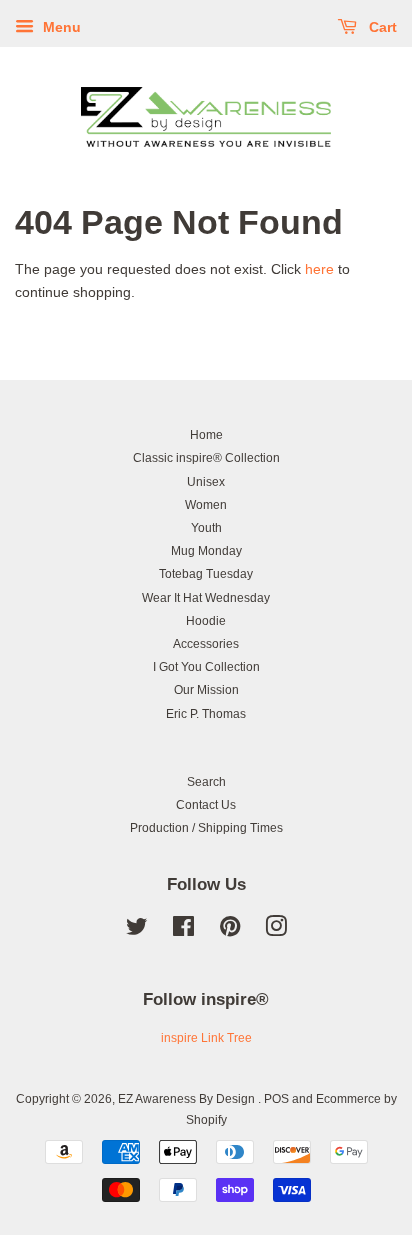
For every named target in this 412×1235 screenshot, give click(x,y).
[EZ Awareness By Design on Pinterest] (230, 931)
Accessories (206, 644)
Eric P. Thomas (206, 714)
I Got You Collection (206, 667)
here (319, 269)
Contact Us (206, 805)
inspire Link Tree (206, 1038)
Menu (60, 27)
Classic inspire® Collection (206, 458)
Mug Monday (206, 551)
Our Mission (206, 690)
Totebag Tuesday (206, 574)
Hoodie (206, 621)
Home (206, 435)
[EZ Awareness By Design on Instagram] (276, 931)
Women (206, 505)
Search (206, 782)
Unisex (206, 482)
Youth (206, 528)
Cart (381, 27)
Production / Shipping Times (206, 828)
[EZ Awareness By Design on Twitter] (137, 931)
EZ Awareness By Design (188, 1099)
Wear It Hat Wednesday (206, 598)
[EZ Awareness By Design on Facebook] (183, 931)
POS (276, 1099)
